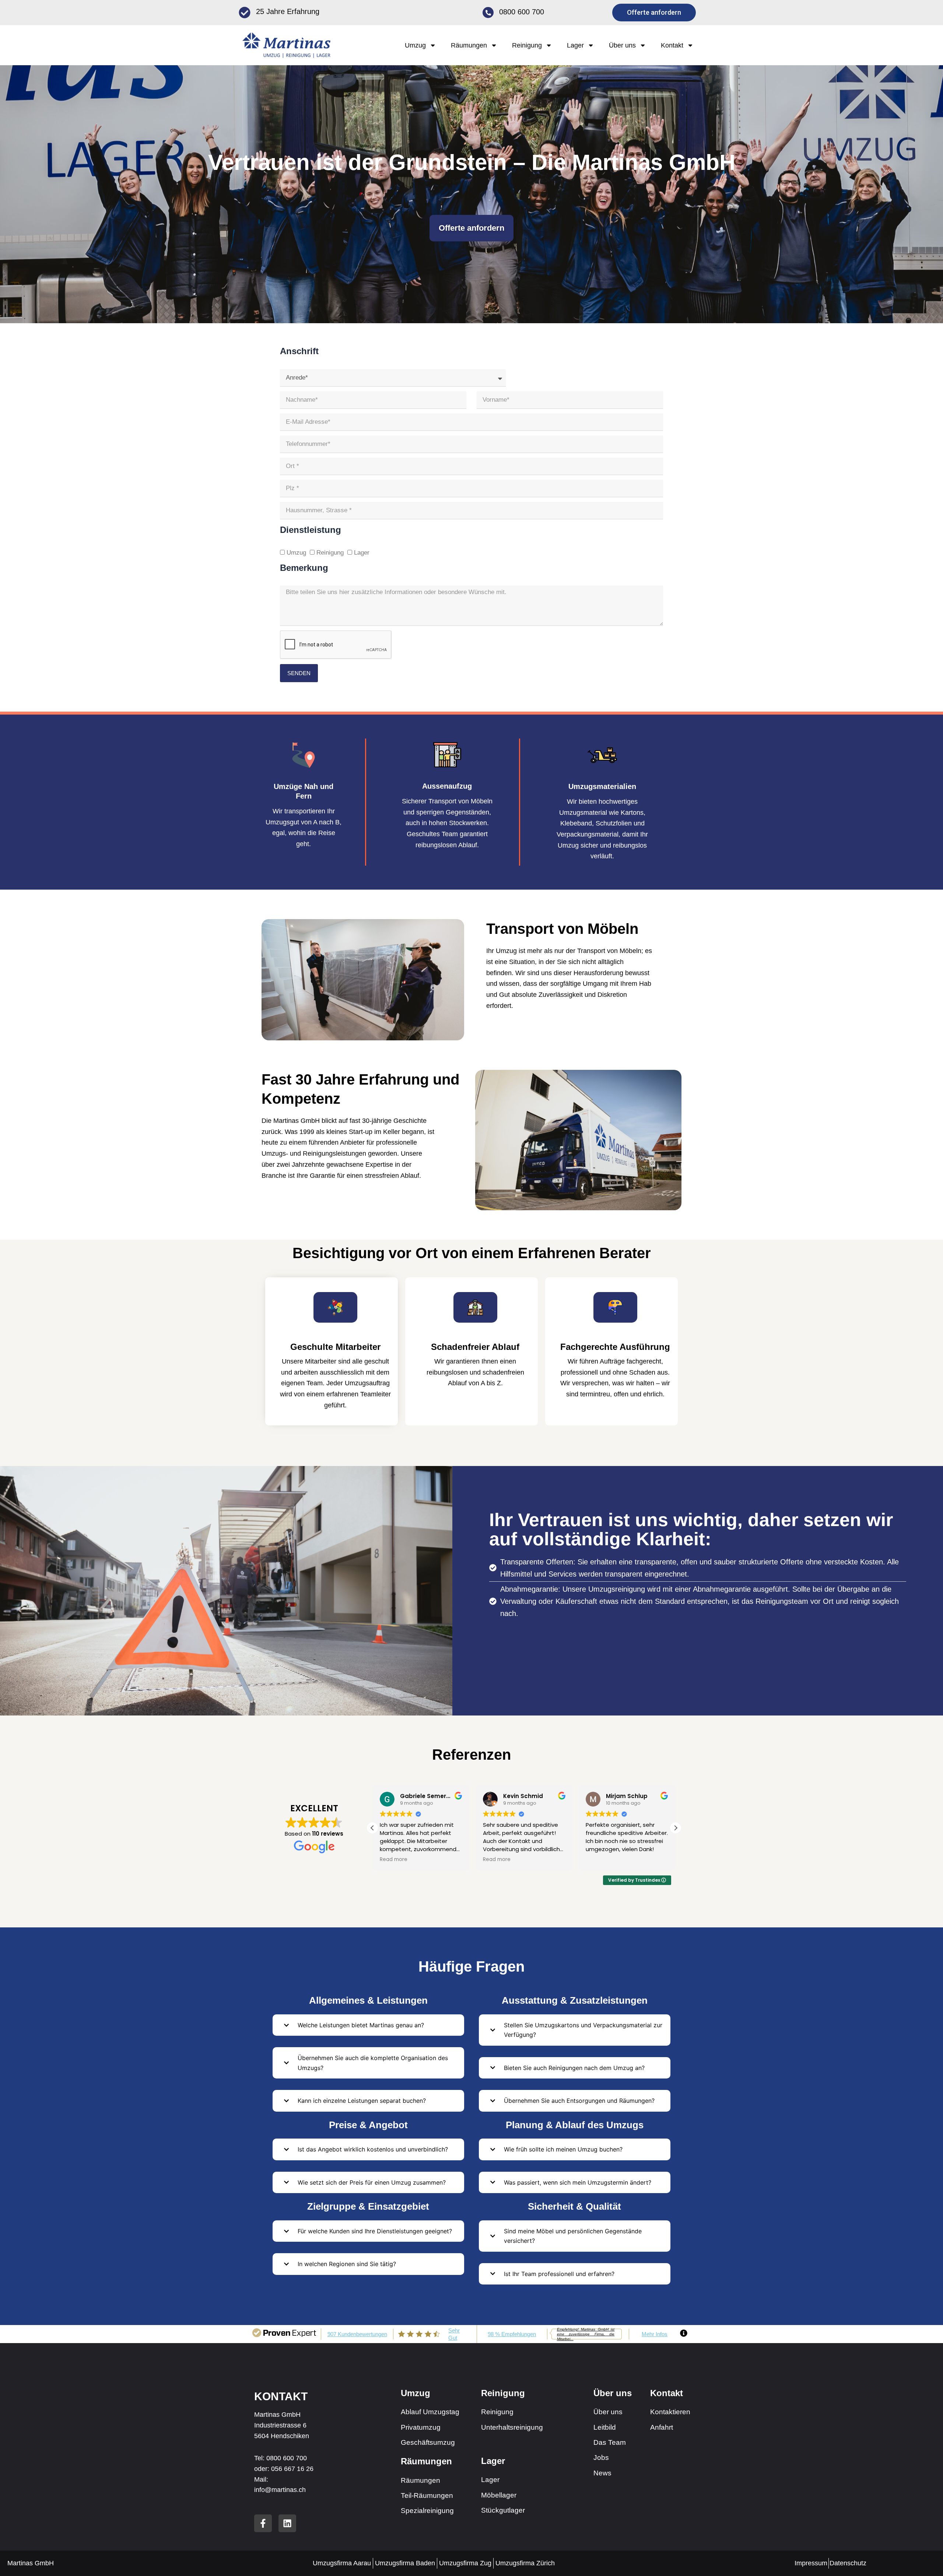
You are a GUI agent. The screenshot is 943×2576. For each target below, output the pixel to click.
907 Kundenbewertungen (357, 2334)
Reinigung (330, 553)
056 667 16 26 (292, 2469)
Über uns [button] (622, 45)
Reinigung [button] (527, 45)
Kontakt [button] (672, 45)
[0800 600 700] (488, 13)
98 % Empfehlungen (512, 2334)
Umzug (296, 553)
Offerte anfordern (471, 228)
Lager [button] (575, 45)
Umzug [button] (415, 45)
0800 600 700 (522, 12)
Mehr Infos (655, 2334)
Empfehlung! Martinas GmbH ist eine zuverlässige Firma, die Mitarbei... (586, 2334)
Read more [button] (394, 1860)
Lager (362, 553)
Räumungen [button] (469, 45)
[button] (676, 1828)
